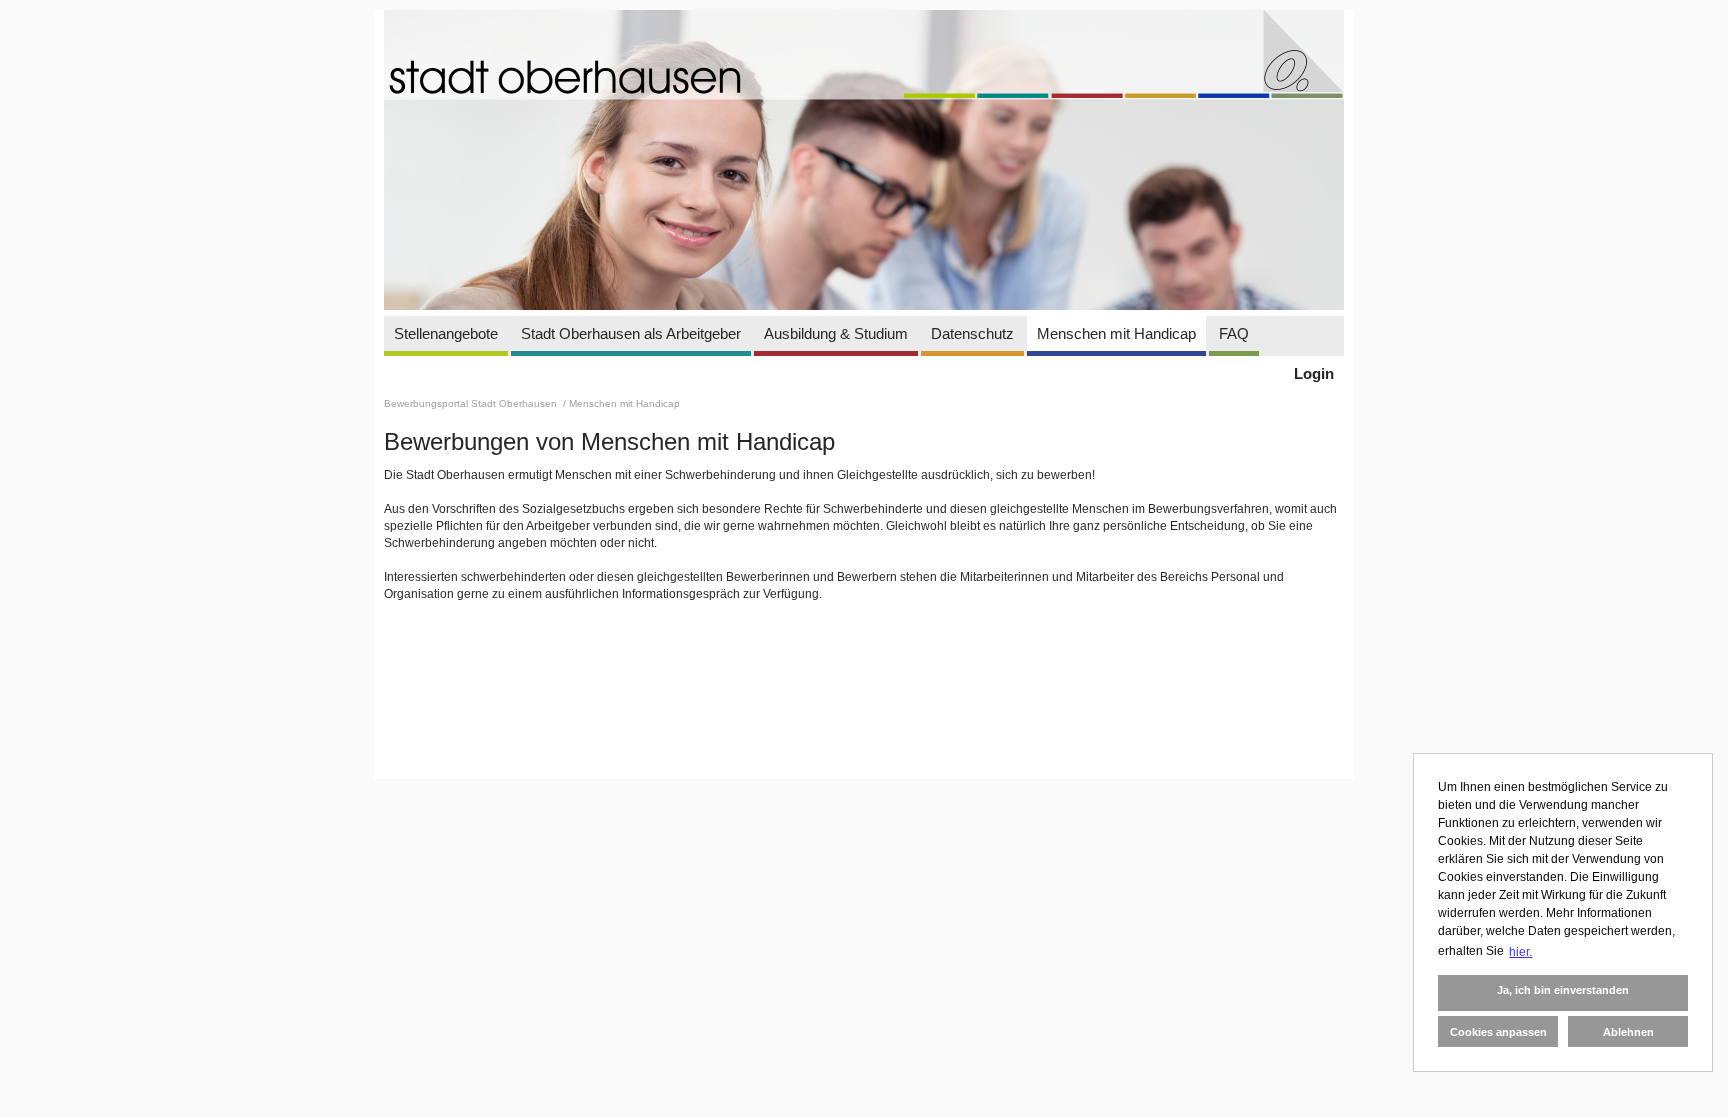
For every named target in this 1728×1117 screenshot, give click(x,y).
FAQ (1234, 333)
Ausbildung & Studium (836, 333)
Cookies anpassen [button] (1498, 1032)
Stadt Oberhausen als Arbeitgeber (631, 333)
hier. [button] (1520, 952)
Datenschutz (972, 333)
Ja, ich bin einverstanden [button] (1563, 990)
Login (1314, 373)
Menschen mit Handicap (1116, 333)
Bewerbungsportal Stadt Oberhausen (472, 403)
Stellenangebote (446, 333)
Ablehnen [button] (1628, 1032)
